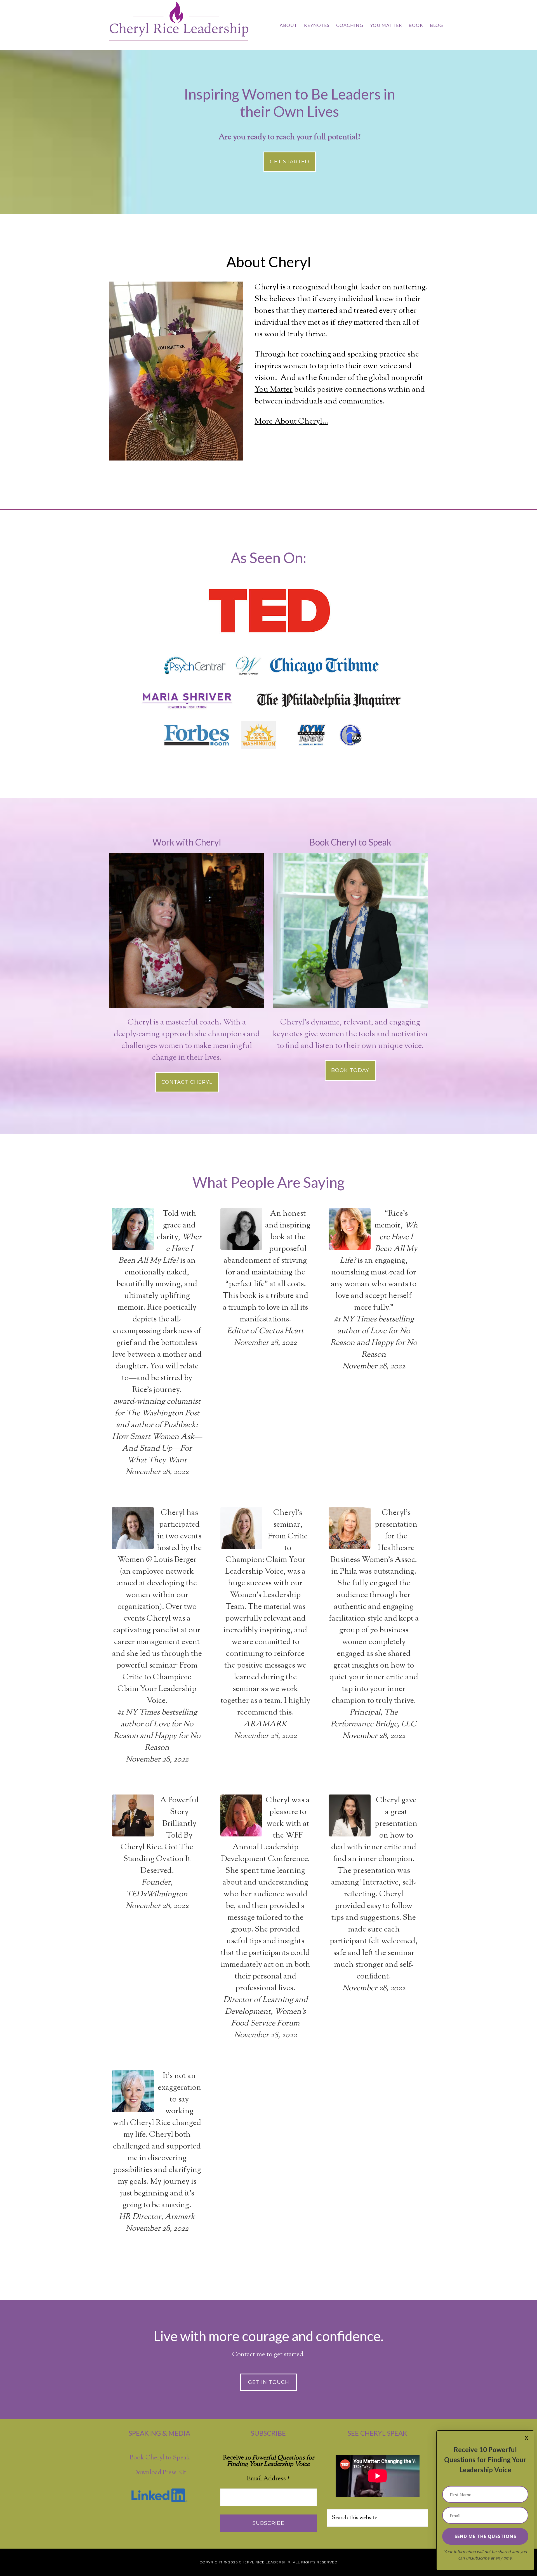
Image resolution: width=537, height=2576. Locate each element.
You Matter (274, 390)
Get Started (290, 162)
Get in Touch (269, 2382)
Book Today (350, 1070)
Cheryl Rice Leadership (179, 24)
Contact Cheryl (187, 1082)
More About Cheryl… (291, 422)
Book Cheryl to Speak (160, 2458)
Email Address (268, 2479)
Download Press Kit (160, 2473)
